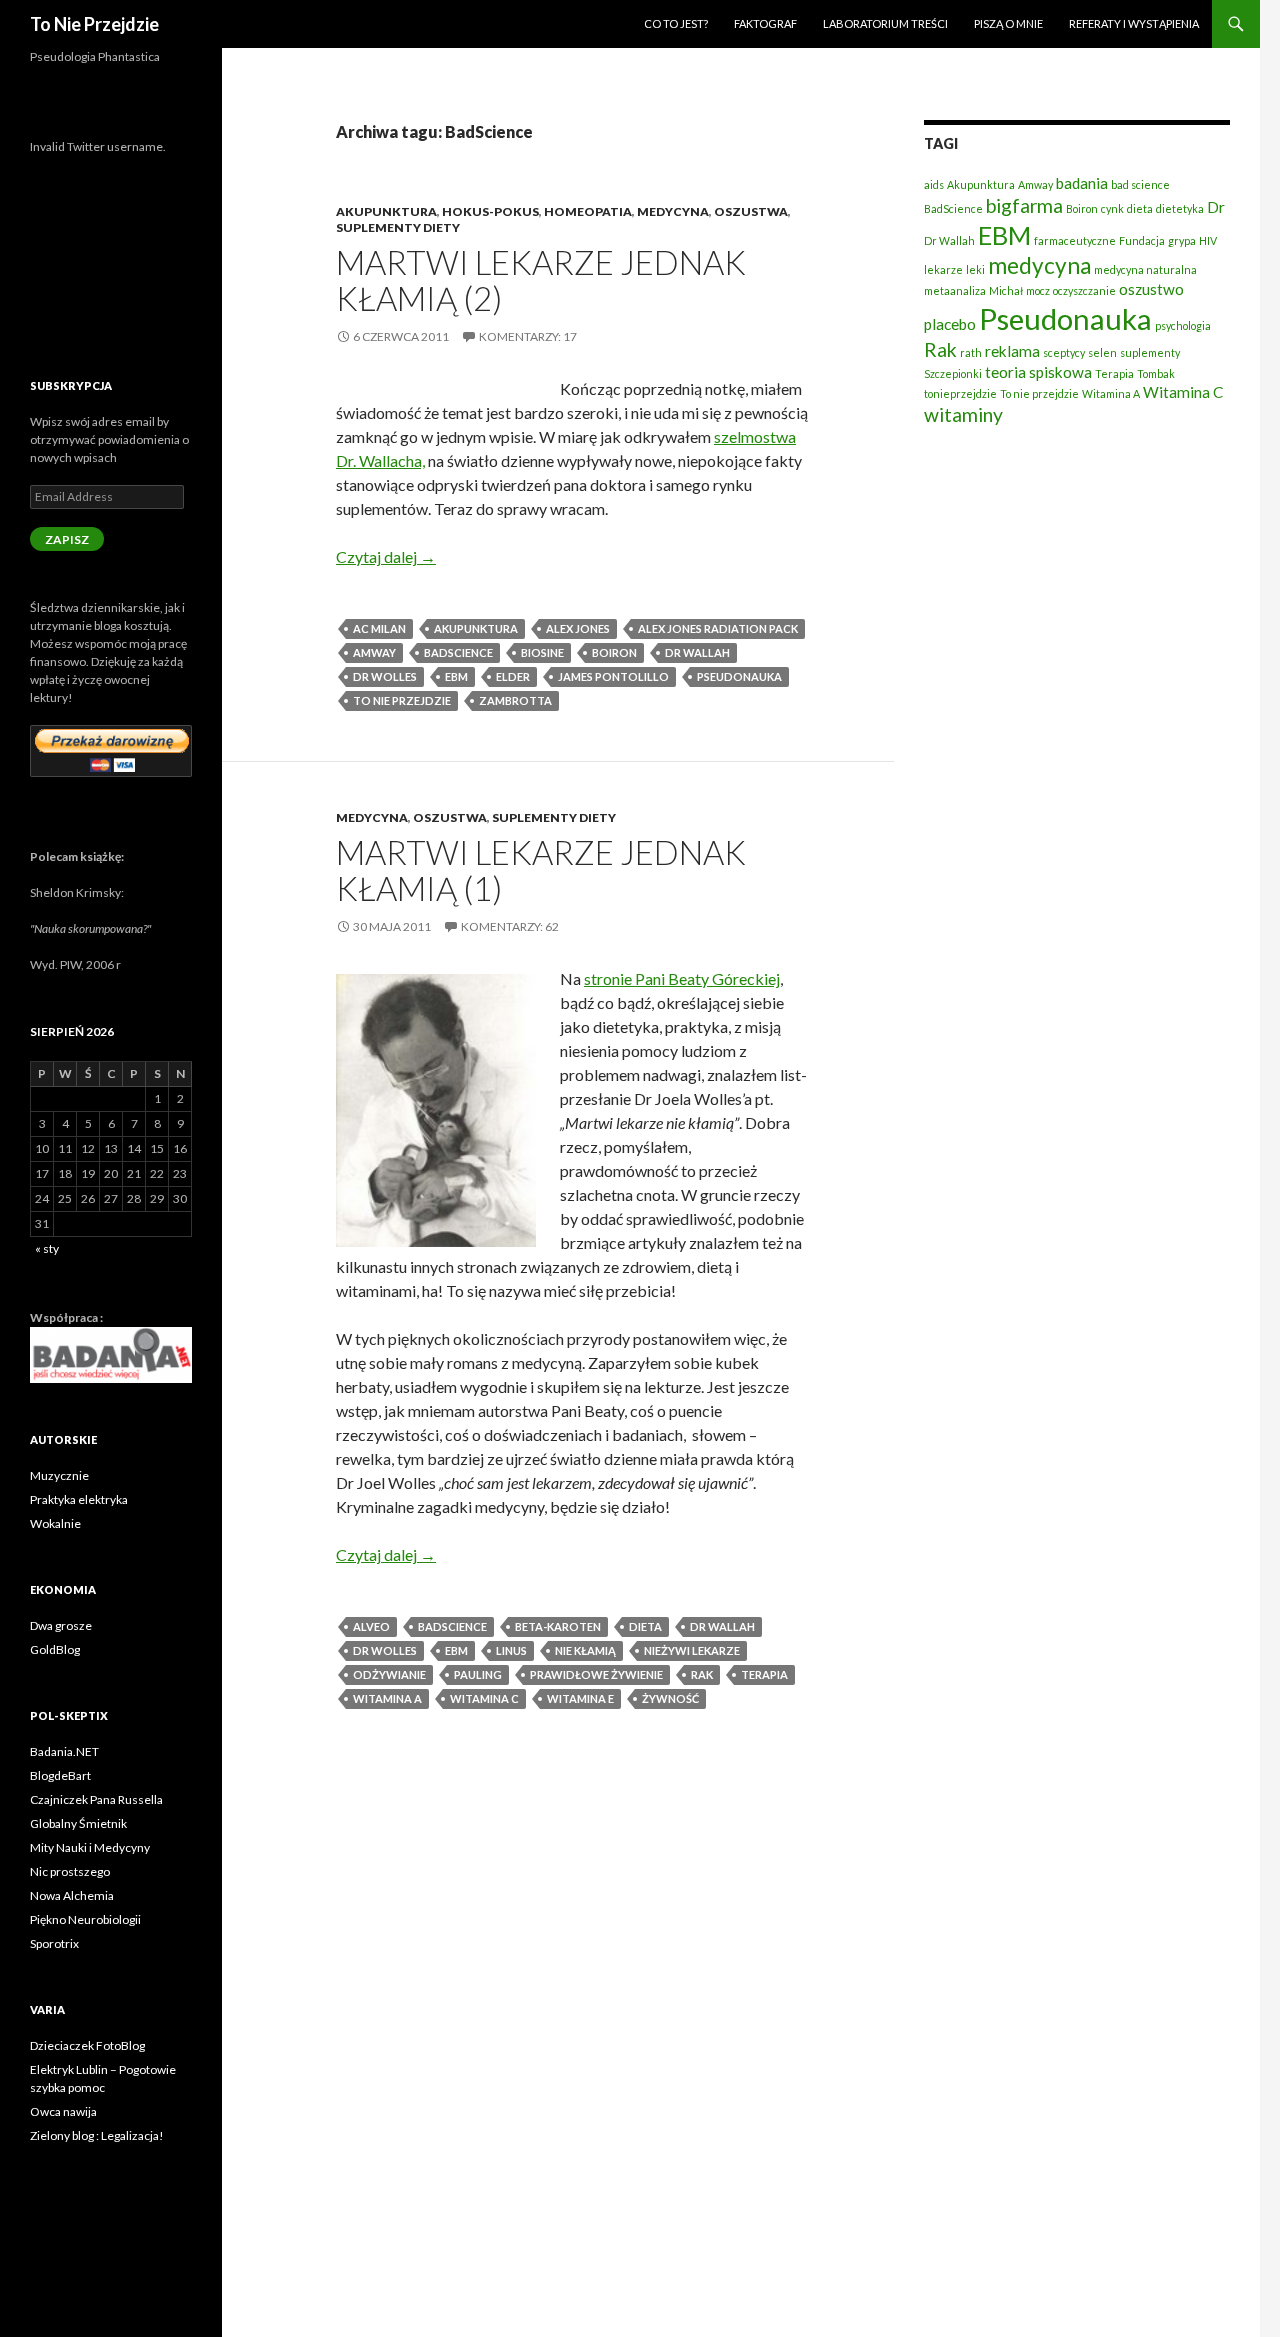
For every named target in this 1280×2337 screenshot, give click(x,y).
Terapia (764, 1674)
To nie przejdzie (402, 700)
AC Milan (379, 628)
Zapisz (67, 539)
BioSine (542, 652)
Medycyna (673, 211)
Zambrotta (515, 700)
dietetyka (1180, 208)
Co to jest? (676, 23)
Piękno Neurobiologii (85, 1919)
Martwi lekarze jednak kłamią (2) (541, 280)
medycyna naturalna (1145, 269)
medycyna (1039, 265)
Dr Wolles (385, 676)
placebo (950, 324)
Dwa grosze (61, 1625)
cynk (1112, 208)
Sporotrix (54, 1943)
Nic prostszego (70, 1871)
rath (971, 352)
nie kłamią (585, 1650)
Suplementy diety (398, 227)
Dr (1216, 207)
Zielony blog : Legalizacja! (97, 2135)
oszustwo (1151, 289)
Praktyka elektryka (79, 1499)
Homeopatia (588, 211)
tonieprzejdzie (960, 393)
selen (1102, 352)
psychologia (1183, 325)
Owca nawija (63, 2111)
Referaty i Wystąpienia (1134, 23)
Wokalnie (55, 1523)
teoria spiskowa (1038, 372)
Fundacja (1142, 240)
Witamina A (387, 1698)
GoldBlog (55, 1649)
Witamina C (484, 1698)
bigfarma (1024, 205)
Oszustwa (751, 211)
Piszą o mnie (1008, 23)
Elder (513, 676)
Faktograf (765, 23)
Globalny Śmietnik (78, 1823)
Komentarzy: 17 (528, 336)
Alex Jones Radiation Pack (718, 628)
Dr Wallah (697, 652)
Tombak (1156, 373)
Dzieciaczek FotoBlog (87, 2045)
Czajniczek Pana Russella (96, 1799)
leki (975, 269)
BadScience (458, 652)
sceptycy (1064, 352)
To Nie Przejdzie (94, 24)
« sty (47, 1248)
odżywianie (389, 1674)
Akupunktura (386, 211)
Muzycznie (59, 1475)
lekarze (943, 269)
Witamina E (580, 1698)
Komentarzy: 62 (510, 926)
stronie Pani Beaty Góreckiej (682, 978)
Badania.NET (64, 1751)
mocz (1038, 290)
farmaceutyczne (1075, 240)
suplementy (1150, 352)
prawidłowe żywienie (596, 1674)
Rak (702, 1674)
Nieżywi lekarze (692, 1650)
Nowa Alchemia (72, 1895)
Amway (374, 652)
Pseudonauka (739, 676)
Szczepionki (953, 373)
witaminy (963, 414)
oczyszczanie (1084, 290)
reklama (1012, 351)
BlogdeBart (60, 1775)
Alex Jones (578, 628)
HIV (1208, 240)
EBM (456, 676)
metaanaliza (955, 290)
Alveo (371, 1626)
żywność (670, 1698)
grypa (1182, 240)
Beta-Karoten (558, 1626)
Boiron (614, 652)
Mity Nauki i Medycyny (90, 1847)
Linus (511, 1650)
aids (934, 184)
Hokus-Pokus (490, 211)
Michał (1006, 290)
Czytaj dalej (386, 556)
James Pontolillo (613, 676)
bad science (1140, 184)
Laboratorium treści (885, 23)
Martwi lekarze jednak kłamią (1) (541, 870)
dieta (645, 1626)
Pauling (478, 1674)
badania (1082, 183)
